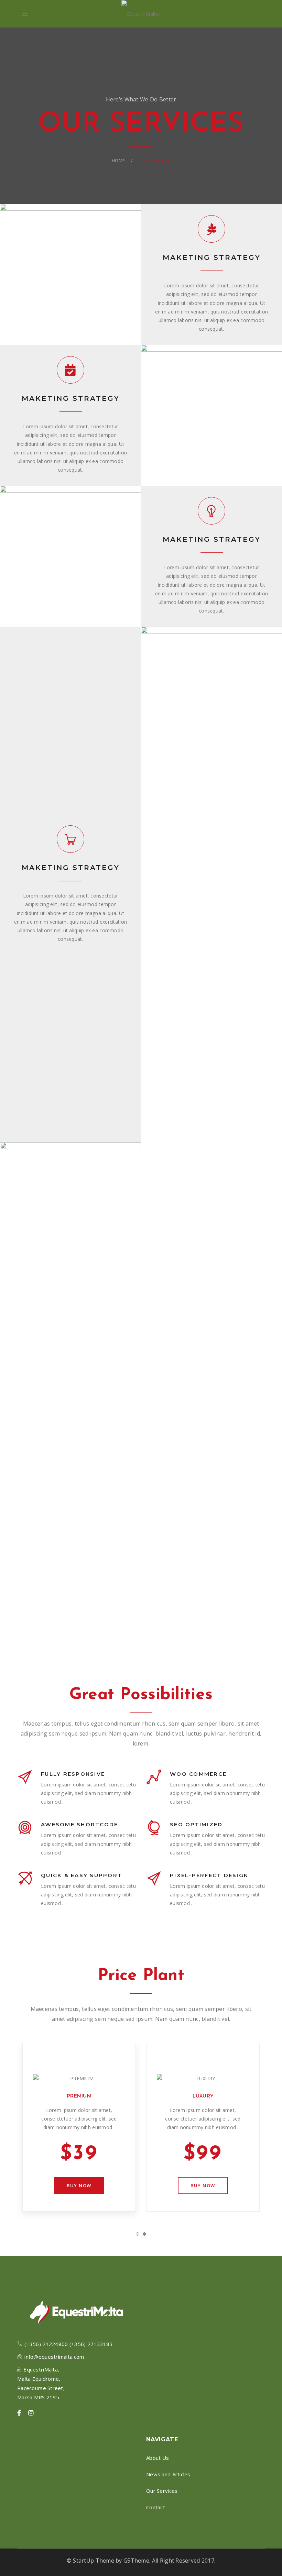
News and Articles (168, 2474)
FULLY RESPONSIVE (73, 1774)
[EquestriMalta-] (141, 14)
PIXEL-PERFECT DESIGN (209, 1875)
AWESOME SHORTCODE (79, 1824)
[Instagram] (31, 2413)
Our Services (162, 2491)
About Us (158, 2458)
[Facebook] (19, 2413)
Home (118, 161)
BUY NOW (79, 2186)
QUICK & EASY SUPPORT (82, 1875)
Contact (156, 2507)
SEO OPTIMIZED (196, 1824)
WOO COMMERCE (198, 1774)
